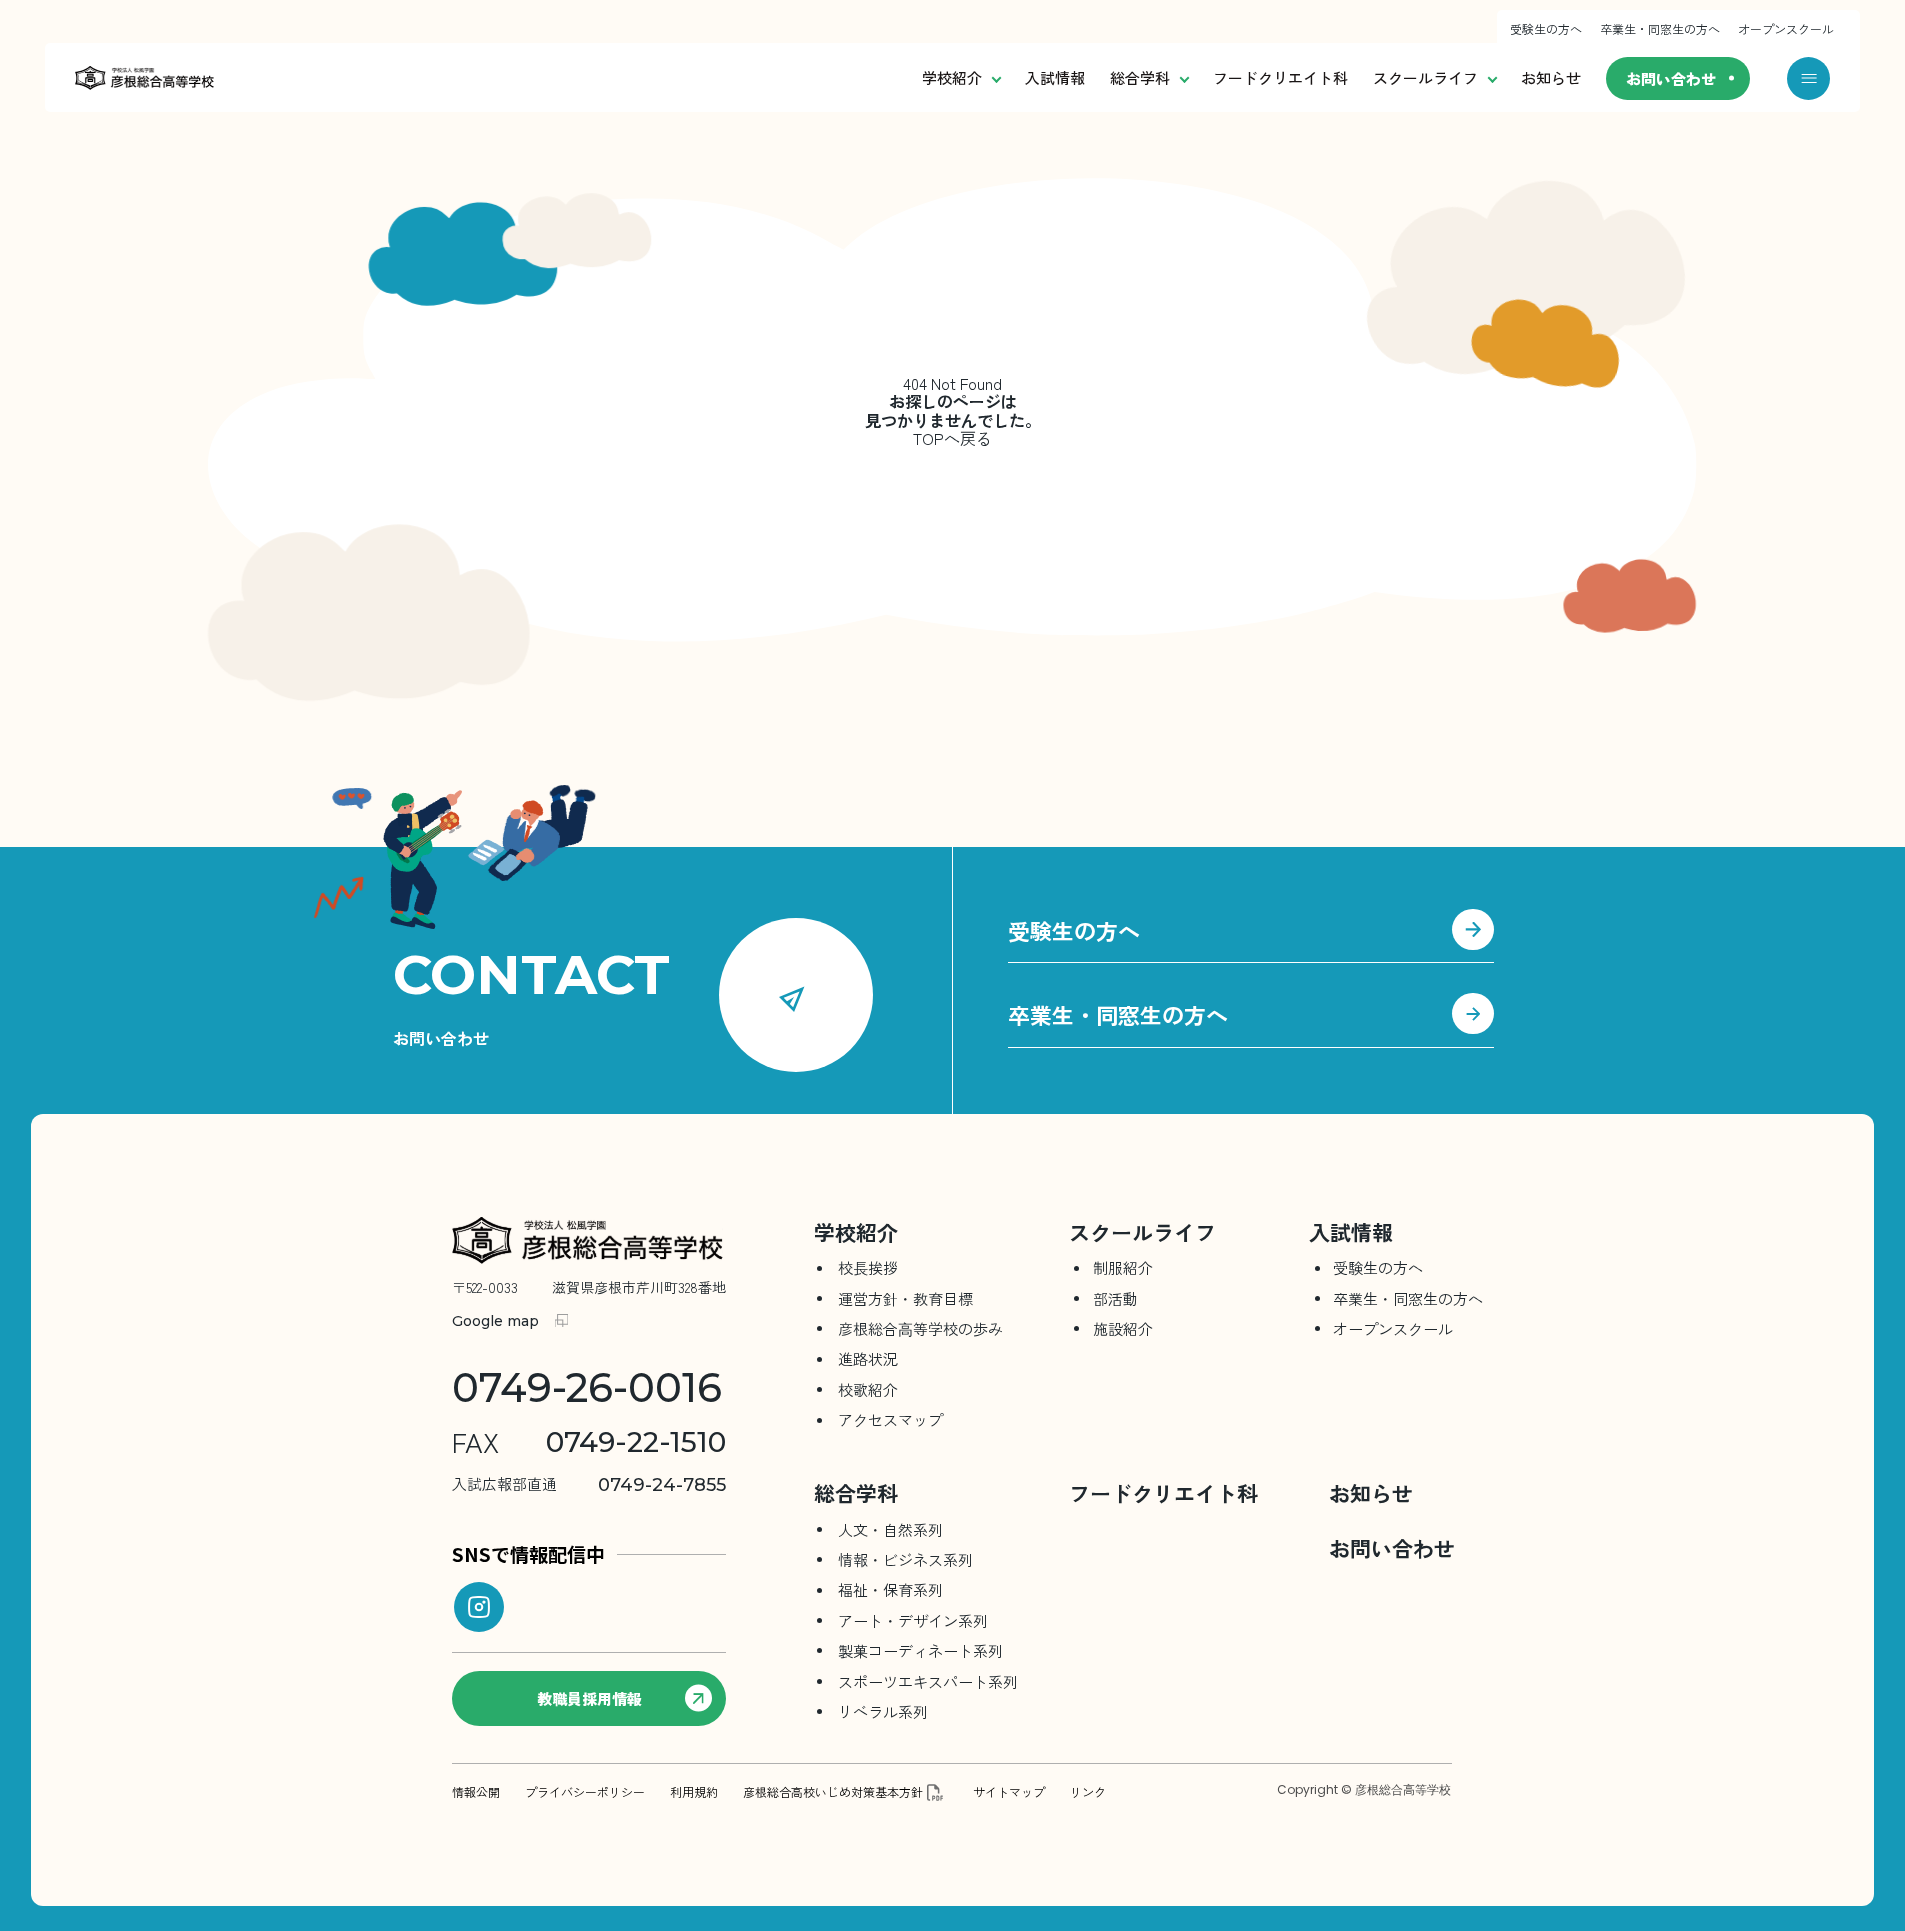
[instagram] (479, 1607)
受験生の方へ (1546, 28)
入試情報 (1055, 77)
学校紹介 (952, 77)
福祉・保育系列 (890, 1589)
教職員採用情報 (589, 1698)
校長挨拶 (868, 1267)
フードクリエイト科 (1280, 77)
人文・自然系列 (890, 1529)
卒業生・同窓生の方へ (1660, 28)
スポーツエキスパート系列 (928, 1681)
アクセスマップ (890, 1419)
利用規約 (694, 1792)
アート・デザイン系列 (913, 1620)
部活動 (1115, 1298)
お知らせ (1551, 77)
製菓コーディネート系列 (920, 1650)
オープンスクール (1786, 28)
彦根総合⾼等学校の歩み (920, 1328)
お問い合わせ (1671, 78)
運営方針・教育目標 (905, 1298)
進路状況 (868, 1358)
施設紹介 (1123, 1328)
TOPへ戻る (952, 438)
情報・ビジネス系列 (905, 1559)
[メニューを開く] (1808, 78)
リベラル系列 (883, 1711)
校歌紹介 (868, 1389)
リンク (1088, 1792)
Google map (495, 1321)
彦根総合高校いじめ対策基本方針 (833, 1792)
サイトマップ (1009, 1792)
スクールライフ (1425, 77)
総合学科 (1140, 77)
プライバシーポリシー (585, 1792)
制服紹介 (1123, 1267)
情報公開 (476, 1792)
